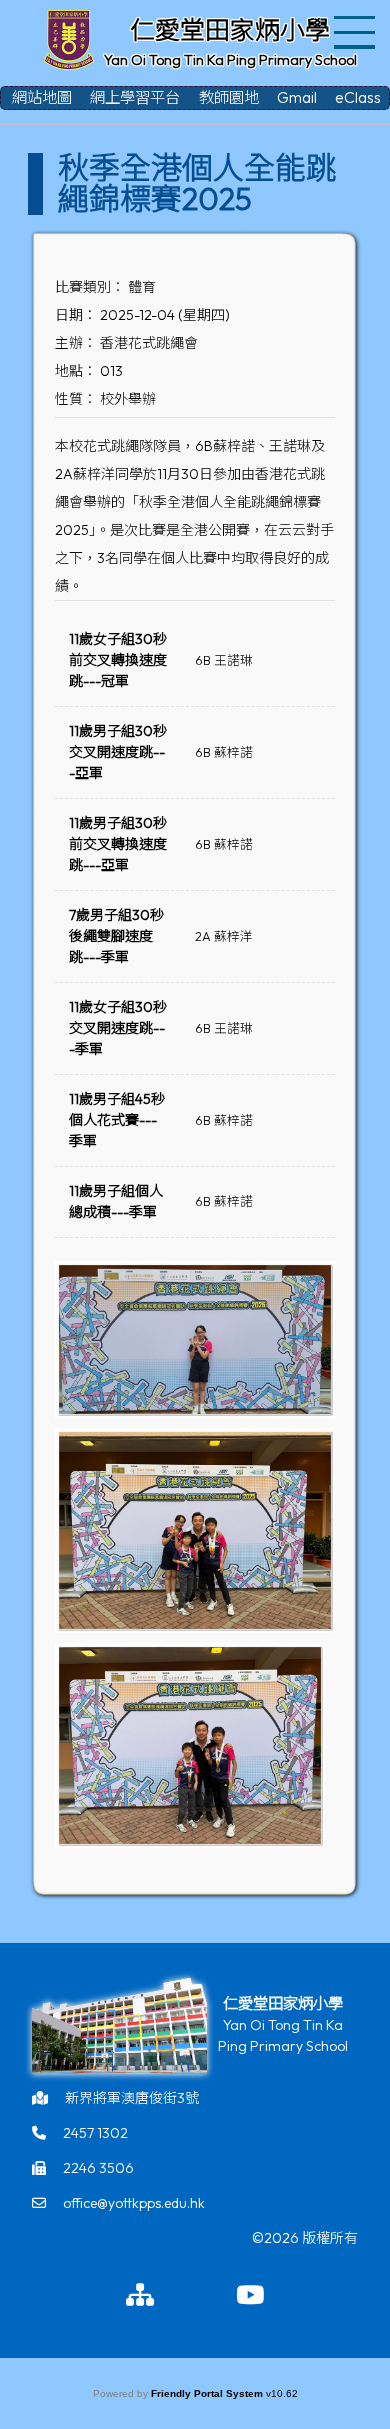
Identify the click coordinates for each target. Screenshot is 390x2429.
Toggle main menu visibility (355, 30)
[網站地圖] (140, 2296)
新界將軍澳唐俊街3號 (132, 2098)
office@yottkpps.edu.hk (134, 2203)
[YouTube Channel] (250, 2296)
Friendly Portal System (208, 2393)
